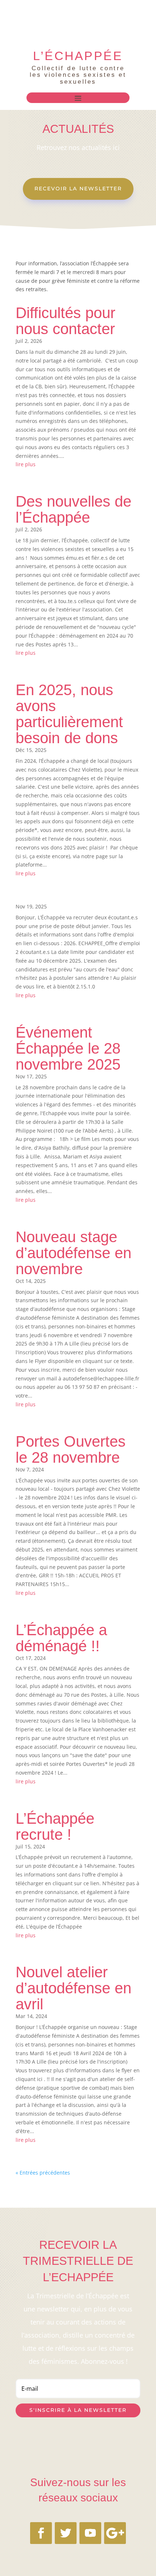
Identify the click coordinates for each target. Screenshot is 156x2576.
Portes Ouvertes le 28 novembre (71, 1449)
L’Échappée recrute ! (55, 1826)
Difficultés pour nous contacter (65, 321)
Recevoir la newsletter (78, 189)
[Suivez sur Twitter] (66, 2533)
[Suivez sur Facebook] (41, 2533)
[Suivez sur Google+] (115, 2533)
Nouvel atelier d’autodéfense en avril (73, 1988)
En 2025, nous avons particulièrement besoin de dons (69, 714)
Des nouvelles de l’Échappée (73, 509)
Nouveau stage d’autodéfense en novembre (73, 1253)
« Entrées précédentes (43, 2173)
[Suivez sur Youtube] (90, 2533)
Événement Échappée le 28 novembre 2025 (68, 1048)
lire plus (26, 464)
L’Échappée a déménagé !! (61, 1638)
